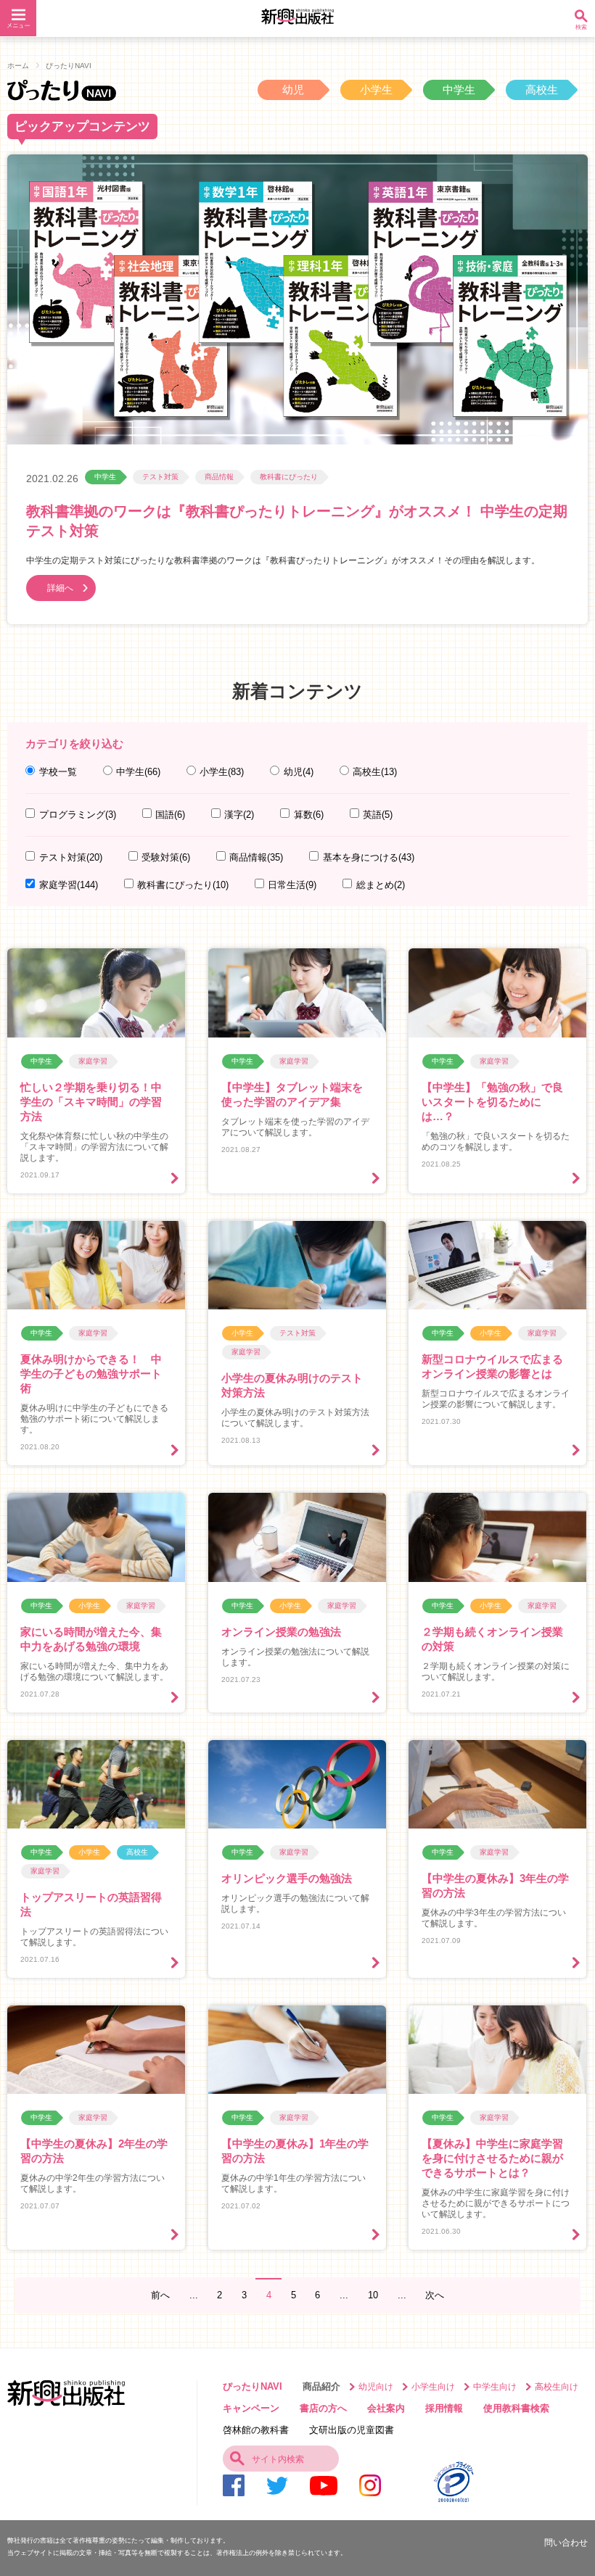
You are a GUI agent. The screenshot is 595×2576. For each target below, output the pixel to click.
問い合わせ (566, 2542)
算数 (308, 815)
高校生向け (557, 2386)
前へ (160, 2295)
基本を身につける (368, 857)
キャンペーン (251, 2408)
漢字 (239, 815)
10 (373, 2295)
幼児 (293, 90)
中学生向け (495, 2386)
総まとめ (380, 885)
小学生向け (433, 2386)
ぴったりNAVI (253, 2386)
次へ (435, 2295)
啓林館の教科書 (256, 2430)
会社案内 (386, 2408)
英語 (378, 815)
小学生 (376, 90)
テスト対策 (160, 477)
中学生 (459, 90)
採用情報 (444, 2408)
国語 (170, 815)
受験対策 (166, 857)
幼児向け (376, 2386)
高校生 (542, 90)
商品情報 (219, 477)
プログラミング (77, 815)
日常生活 (292, 885)
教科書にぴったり (289, 477)
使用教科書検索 (516, 2408)
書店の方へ (323, 2408)
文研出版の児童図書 (352, 2430)
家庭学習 (68, 885)
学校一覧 (58, 772)
